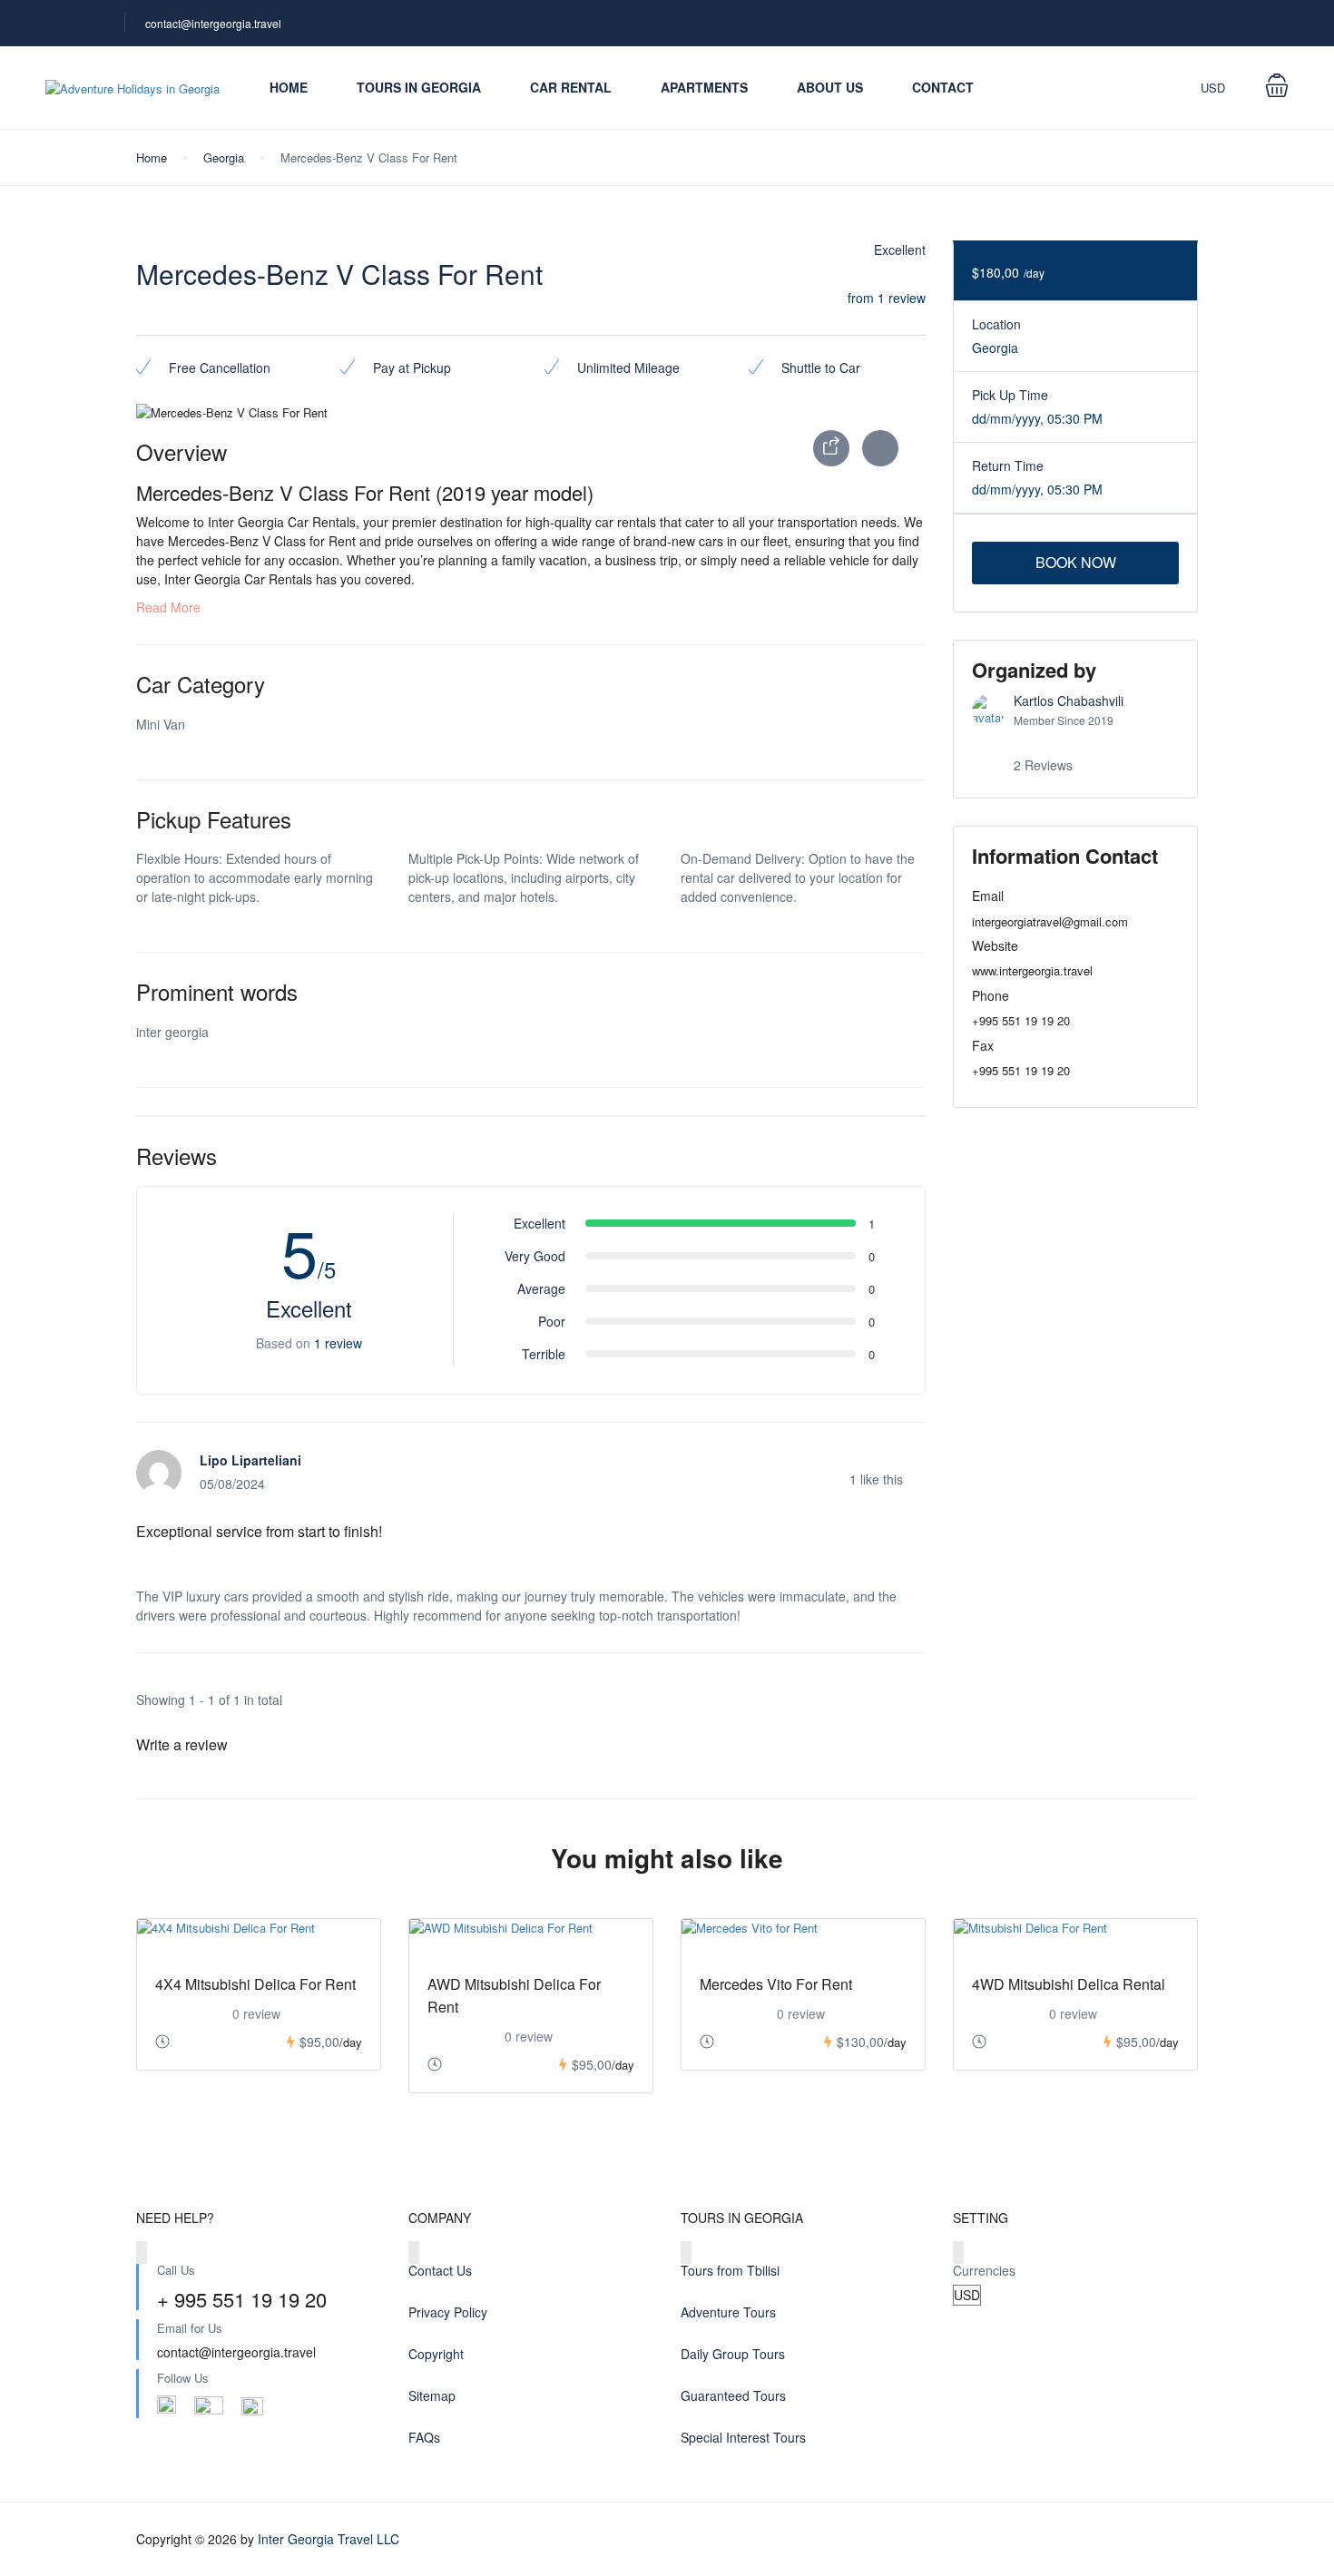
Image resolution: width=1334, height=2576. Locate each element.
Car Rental (571, 87)
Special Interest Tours (743, 2437)
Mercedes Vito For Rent (776, 1984)
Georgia (224, 157)
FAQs (424, 2437)
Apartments (704, 87)
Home (289, 87)
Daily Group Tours (733, 2354)
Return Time (1008, 465)
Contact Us (440, 2270)
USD (1215, 88)
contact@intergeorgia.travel (213, 23)
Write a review (184, 1744)
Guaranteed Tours (733, 2395)
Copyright (436, 2354)
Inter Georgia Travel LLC (329, 2539)
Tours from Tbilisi (730, 2270)
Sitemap (432, 2395)
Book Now (1076, 562)
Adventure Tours (728, 2312)
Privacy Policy (448, 2312)
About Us (830, 87)
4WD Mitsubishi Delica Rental (1069, 1984)
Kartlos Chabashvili (1069, 700)
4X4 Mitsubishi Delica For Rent (255, 1984)
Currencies (984, 2270)
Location (996, 324)
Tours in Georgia (419, 87)
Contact (943, 87)
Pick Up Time (1010, 395)
